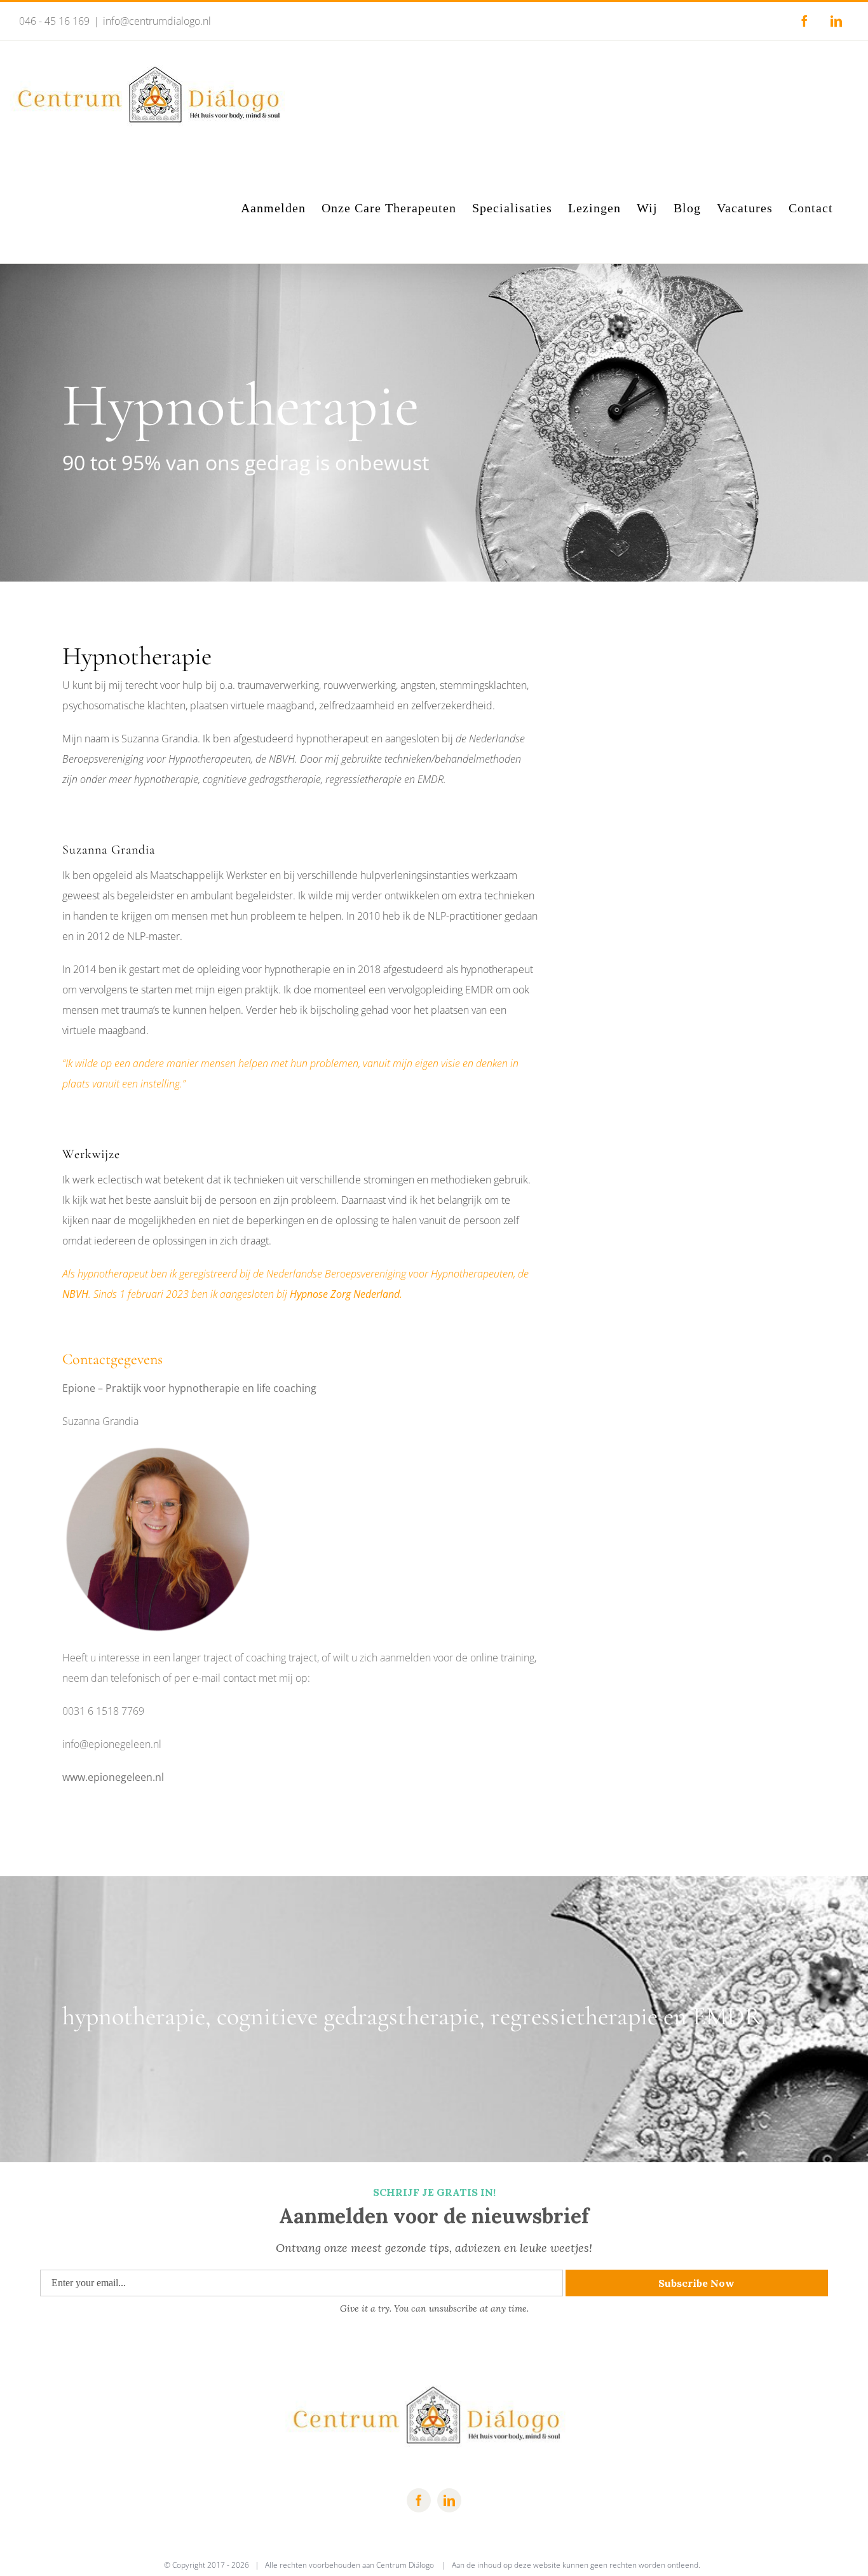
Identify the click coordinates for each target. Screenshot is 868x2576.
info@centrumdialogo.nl (157, 21)
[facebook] (419, 2500)
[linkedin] (449, 2500)
